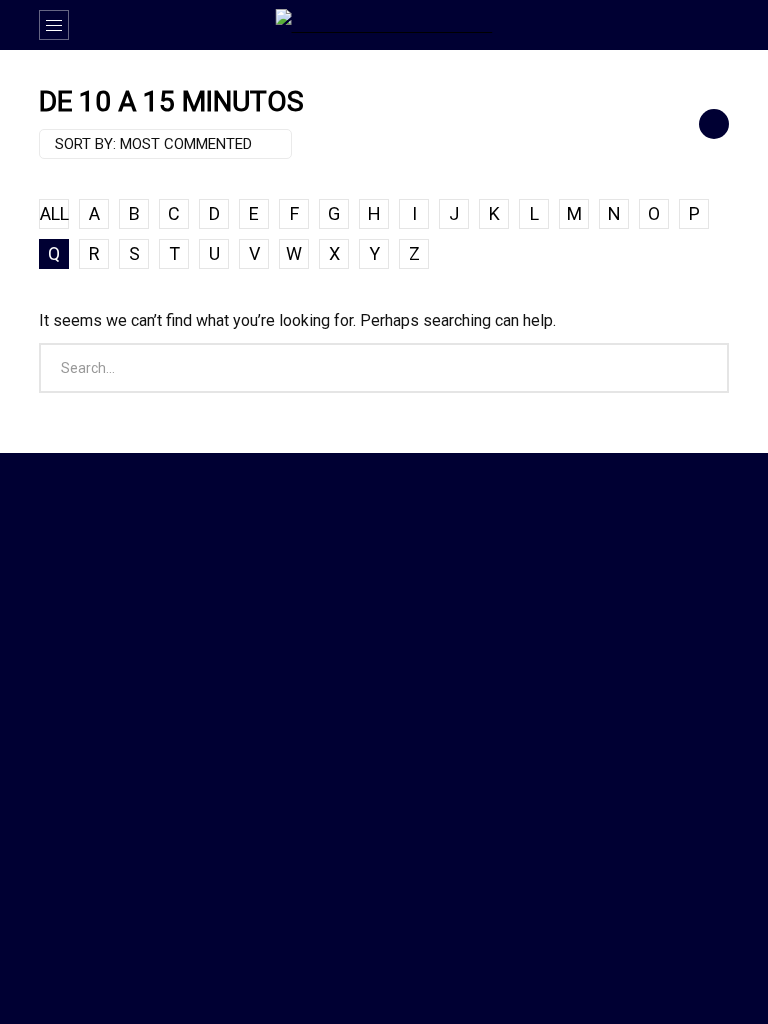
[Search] (704, 25)
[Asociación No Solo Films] (384, 25)
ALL (54, 213)
